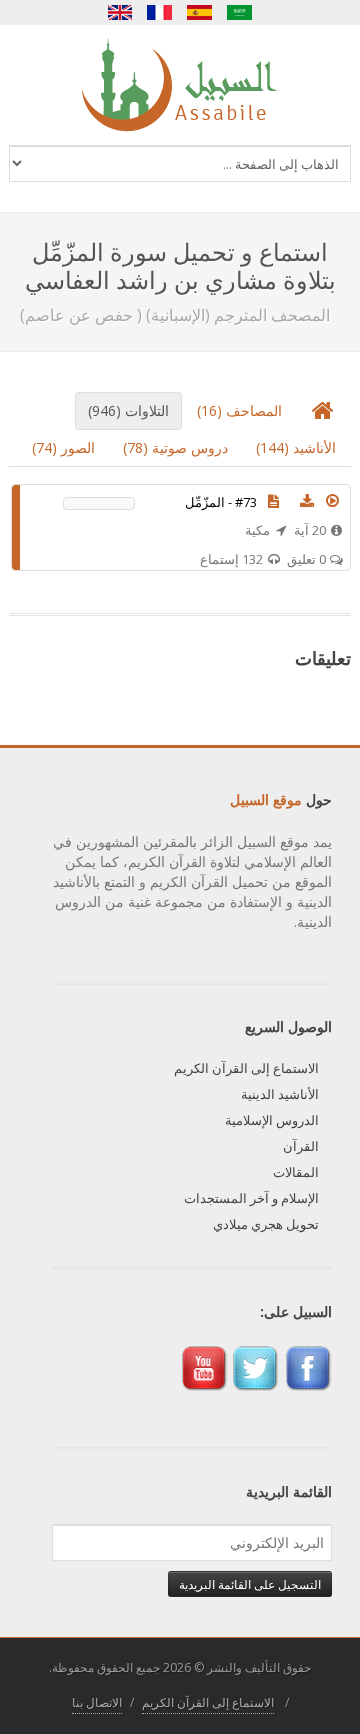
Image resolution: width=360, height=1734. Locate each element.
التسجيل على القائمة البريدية (250, 1584)
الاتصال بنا (97, 1702)
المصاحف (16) (239, 410)
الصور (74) (63, 447)
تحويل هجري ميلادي (266, 1224)
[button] (333, 501)
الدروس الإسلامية (272, 1120)
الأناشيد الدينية (280, 1094)
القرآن (301, 1146)
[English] (120, 12)
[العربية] (240, 12)
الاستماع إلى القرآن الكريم (246, 1068)
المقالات (296, 1172)
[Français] (160, 12)
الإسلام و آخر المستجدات (251, 1198)
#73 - (221, 502)
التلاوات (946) (128, 410)
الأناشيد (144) (296, 447)
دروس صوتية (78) (175, 447)
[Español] (200, 12)
